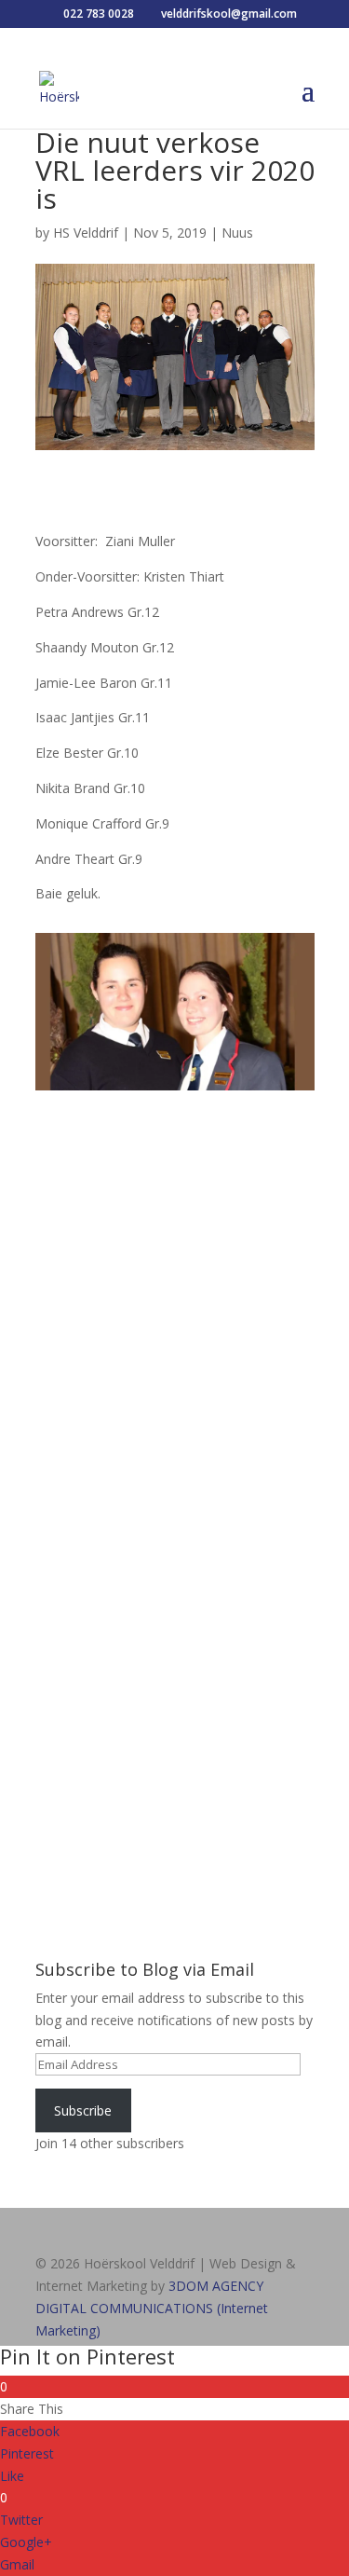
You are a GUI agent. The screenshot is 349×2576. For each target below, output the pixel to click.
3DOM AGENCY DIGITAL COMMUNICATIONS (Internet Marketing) (152, 2308)
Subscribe (83, 2110)
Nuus (237, 233)
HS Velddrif (86, 233)
